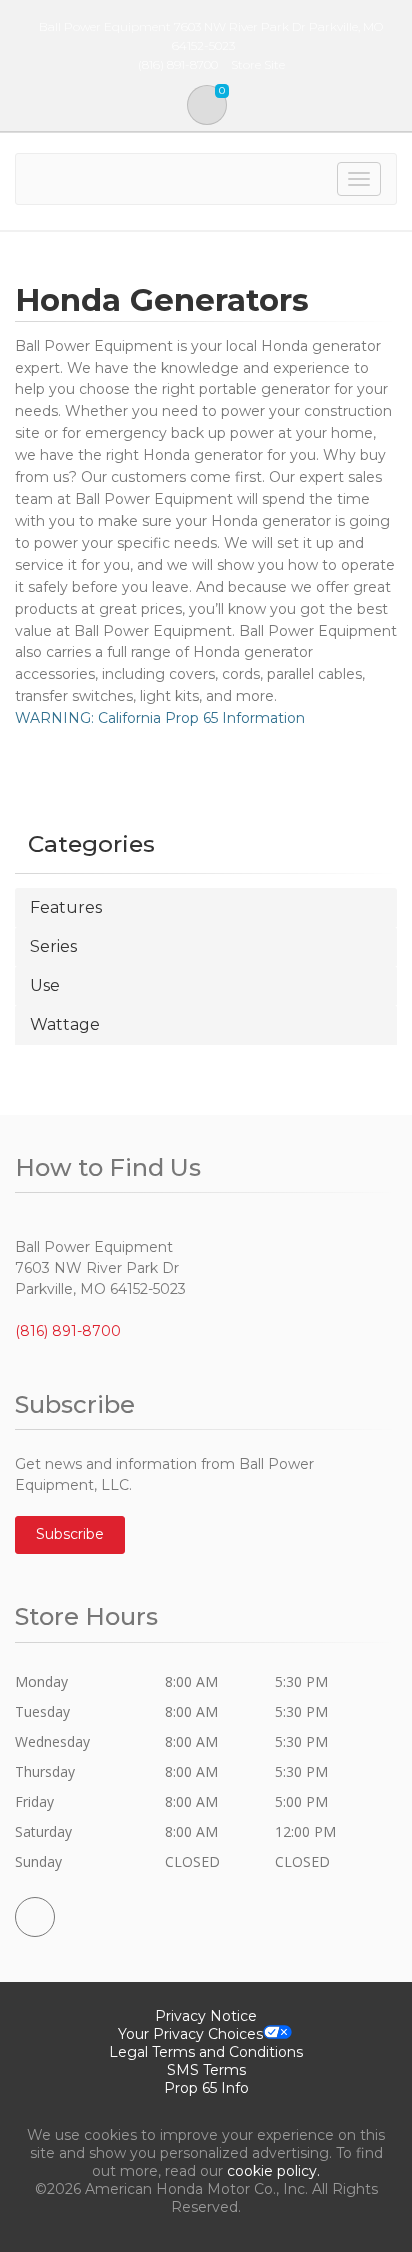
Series (53, 946)
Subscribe (70, 1534)
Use (45, 985)
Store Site (258, 64)
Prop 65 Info (206, 2088)
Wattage (65, 1024)
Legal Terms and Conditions (206, 2052)
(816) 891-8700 (68, 1331)
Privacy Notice (206, 2016)
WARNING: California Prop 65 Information (160, 718)
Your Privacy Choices (190, 2034)
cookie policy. (273, 2171)
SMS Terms (206, 2070)
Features (66, 907)
